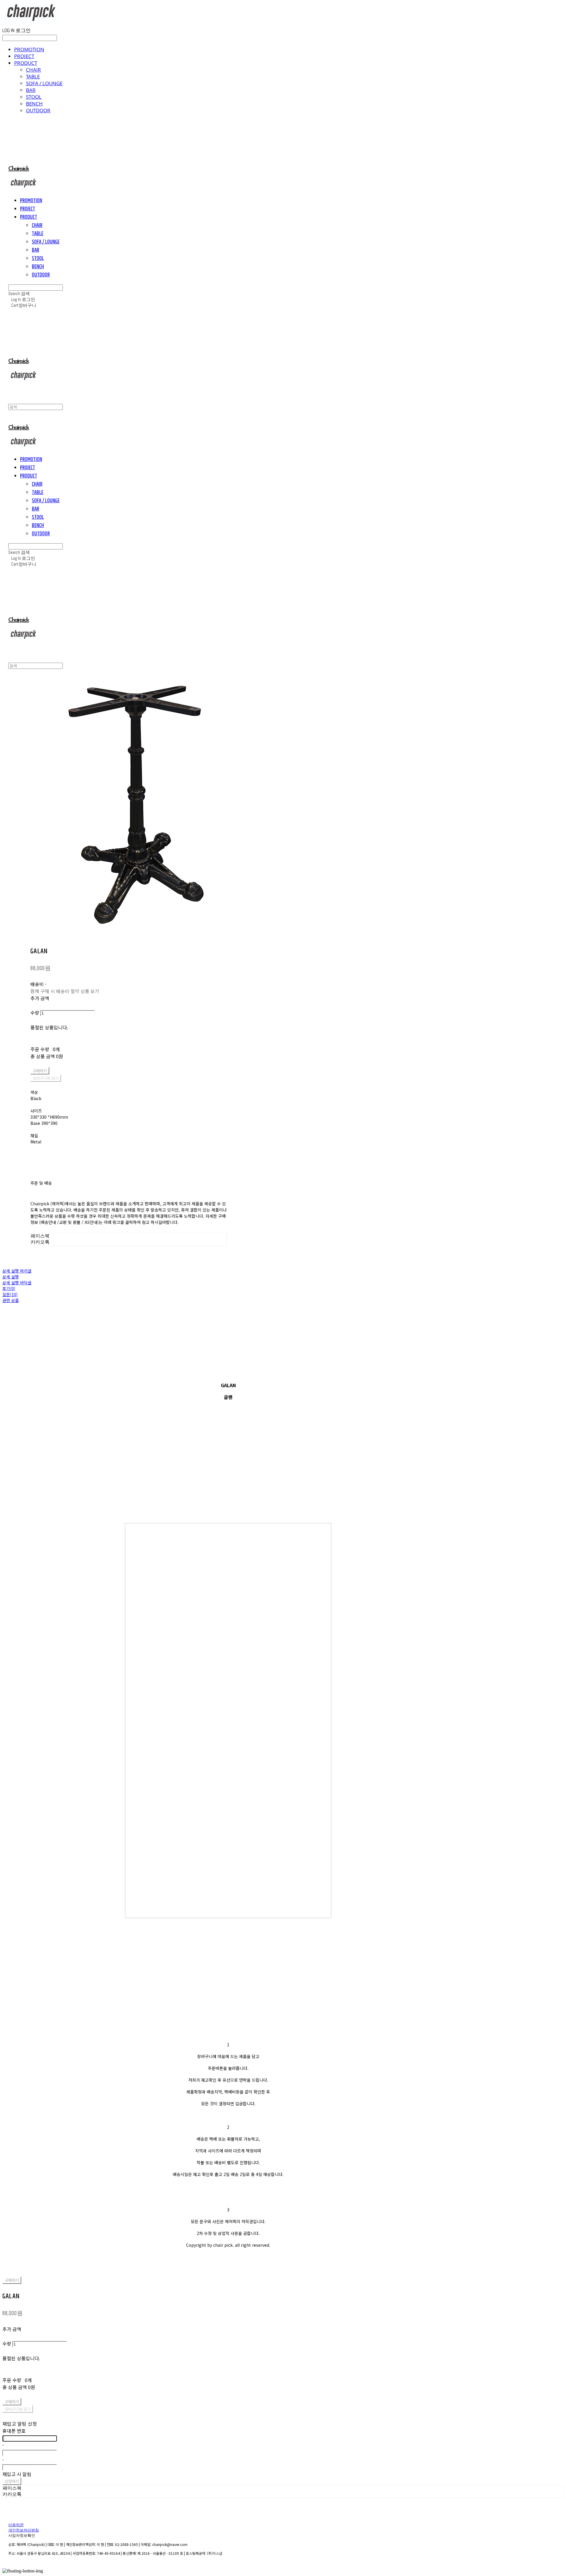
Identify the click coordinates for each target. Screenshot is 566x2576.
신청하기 (12, 2481)
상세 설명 (11, 1277)
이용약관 (16, 2525)
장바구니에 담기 (18, 2409)
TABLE (33, 76)
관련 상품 (11, 1300)
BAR (31, 90)
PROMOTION (29, 49)
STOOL (34, 97)
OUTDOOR (38, 110)
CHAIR (33, 70)
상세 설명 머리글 (17, 1271)
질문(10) (10, 1294)
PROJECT (24, 56)
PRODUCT (26, 63)
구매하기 (12, 2280)
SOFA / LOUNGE (44, 83)
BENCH (34, 104)
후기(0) (9, 1288)
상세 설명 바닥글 (17, 1283)
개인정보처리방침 (24, 2530)
